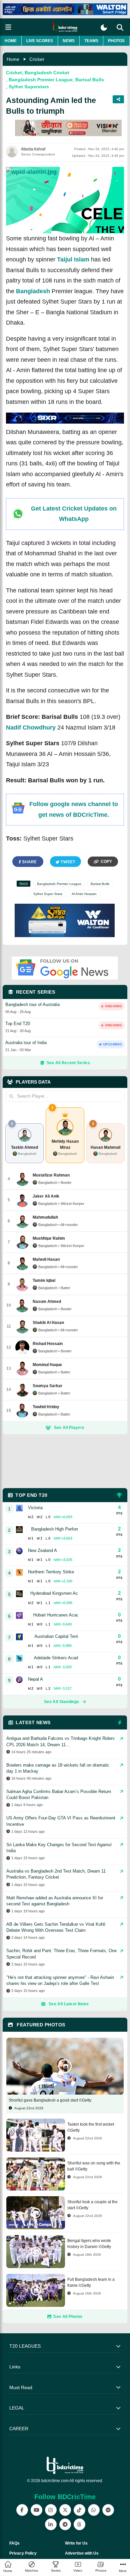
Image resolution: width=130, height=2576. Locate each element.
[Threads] (79, 2524)
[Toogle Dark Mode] (104, 28)
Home (11, 41)
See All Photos (68, 2317)
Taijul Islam (73, 259)
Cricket (37, 59)
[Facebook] (22, 2510)
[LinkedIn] (51, 2524)
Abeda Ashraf (33, 149)
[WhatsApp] (94, 2510)
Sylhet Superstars (29, 87)
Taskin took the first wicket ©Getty (91, 2127)
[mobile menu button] (8, 27)
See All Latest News (69, 2004)
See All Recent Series (68, 1063)
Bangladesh (33, 291)
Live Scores (40, 41)
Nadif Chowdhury (31, 727)
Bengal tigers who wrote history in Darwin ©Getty (89, 2244)
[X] (65, 2510)
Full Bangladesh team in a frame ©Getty (91, 2282)
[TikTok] (79, 2510)
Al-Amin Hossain (84, 894)
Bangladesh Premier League (41, 80)
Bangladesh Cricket (47, 73)
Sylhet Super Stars (48, 894)
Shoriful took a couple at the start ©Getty (92, 2205)
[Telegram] (65, 2524)
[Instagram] (51, 2510)
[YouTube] (36, 2510)
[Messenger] (108, 2510)
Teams (91, 41)
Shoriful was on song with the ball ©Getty (94, 2166)
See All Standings (61, 1702)
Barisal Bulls (90, 80)
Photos (116, 41)
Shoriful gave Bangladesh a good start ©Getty (50, 2100)
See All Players (69, 1428)
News (69, 41)
